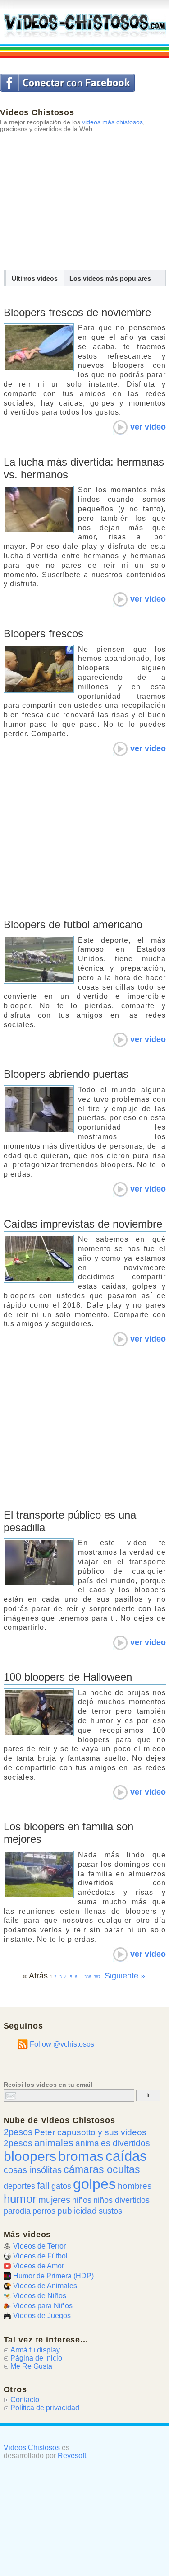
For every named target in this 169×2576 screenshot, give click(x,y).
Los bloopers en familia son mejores (69, 1833)
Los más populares (110, 278)
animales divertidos (113, 2143)
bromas (81, 2156)
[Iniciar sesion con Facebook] (67, 83)
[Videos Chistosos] (85, 26)
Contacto (25, 2400)
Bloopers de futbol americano (73, 924)
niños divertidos (121, 2200)
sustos (110, 2211)
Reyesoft (72, 2456)
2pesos (18, 2132)
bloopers (30, 2156)
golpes (94, 2184)
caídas (126, 2156)
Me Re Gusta (31, 2366)
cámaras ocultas (102, 2170)
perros (44, 2211)
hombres (135, 2186)
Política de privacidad (45, 2408)
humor (20, 2199)
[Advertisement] (84, 195)
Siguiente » (125, 1976)
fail (43, 2186)
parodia (17, 2211)
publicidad (77, 2211)
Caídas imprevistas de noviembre (83, 1224)
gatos (61, 2186)
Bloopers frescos (43, 633)
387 (97, 1977)
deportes (19, 2186)
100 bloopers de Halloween (68, 1677)
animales (54, 2143)
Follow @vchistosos (62, 2044)
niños (82, 2200)
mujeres (54, 2200)
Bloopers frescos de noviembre (77, 312)
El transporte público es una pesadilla (70, 1521)
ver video (148, 427)
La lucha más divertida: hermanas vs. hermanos (84, 468)
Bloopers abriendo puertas (66, 1074)
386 (88, 1977)
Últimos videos (35, 278)
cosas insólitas (33, 2170)
